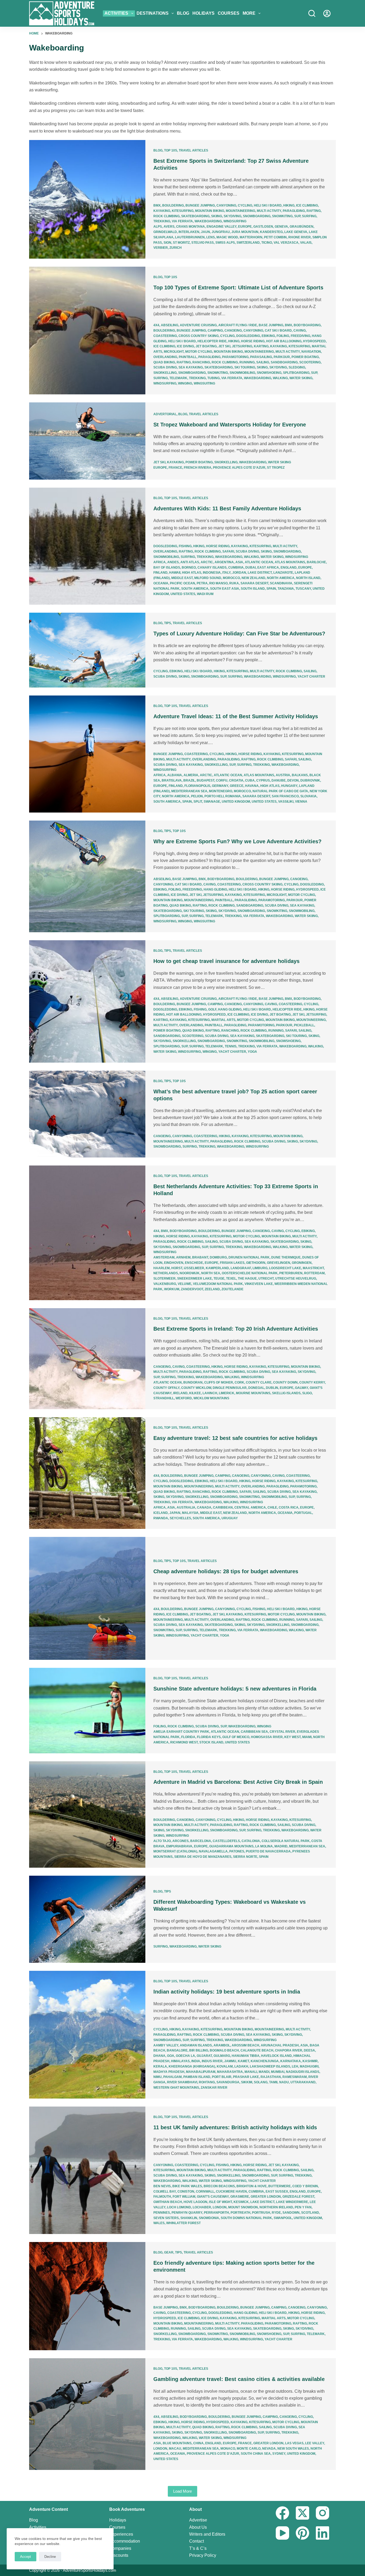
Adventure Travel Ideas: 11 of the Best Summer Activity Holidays (236, 716)
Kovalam (225, 2066)
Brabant (200, 1257)
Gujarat (204, 2056)
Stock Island (211, 1742)
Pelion (197, 796)
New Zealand (253, 578)
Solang (261, 2082)
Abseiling (170, 325)
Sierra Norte (245, 1857)
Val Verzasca (286, 243)
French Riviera (198, 468)
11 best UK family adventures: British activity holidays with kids (235, 2127)
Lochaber (202, 2207)
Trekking (162, 221)
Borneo (189, 568)
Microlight (174, 352)
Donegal (256, 1388)
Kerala (160, 2066)
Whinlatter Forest (183, 2223)
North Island (308, 578)
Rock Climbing (166, 216)
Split (198, 802)
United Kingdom (236, 802)
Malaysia (190, 1513)
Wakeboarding (208, 221)
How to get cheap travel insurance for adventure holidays (226, 961)
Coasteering (165, 336)
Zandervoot (192, 1289)
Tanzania (286, 589)
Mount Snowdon (243, 2207)
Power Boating (305, 357)
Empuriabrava (179, 1846)
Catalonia (251, 1841)
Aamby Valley (166, 2045)
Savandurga (228, 2082)
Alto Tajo (162, 1841)
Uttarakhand (303, 2082)
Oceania (161, 583)
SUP (297, 216)
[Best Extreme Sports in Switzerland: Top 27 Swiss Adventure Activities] (87, 199)
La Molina (264, 1846)
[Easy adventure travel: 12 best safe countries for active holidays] (87, 1473)
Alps (158, 227)
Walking (280, 378)
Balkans (300, 775)
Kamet (243, 2061)
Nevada (269, 2449)
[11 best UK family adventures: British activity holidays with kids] (87, 2170)
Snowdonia (209, 2218)
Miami (307, 1737)
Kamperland (217, 1268)
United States (183, 594)
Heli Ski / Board (268, 205)
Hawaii (175, 573)
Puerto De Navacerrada (268, 1851)
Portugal (303, 1513)
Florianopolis (197, 786)
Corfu (222, 780)
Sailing (263, 362)
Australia (186, 1507)
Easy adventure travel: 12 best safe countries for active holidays (235, 1438)
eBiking (268, 336)
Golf (212, 1009)
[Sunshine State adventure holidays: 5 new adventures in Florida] (87, 1710)
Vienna (301, 802)
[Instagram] (323, 2513)
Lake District (260, 573)
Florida (188, 1737)
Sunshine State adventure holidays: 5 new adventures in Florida (235, 1689)
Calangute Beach (257, 2050)
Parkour (282, 357)
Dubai (251, 568)
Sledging (297, 367)
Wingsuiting (204, 383)
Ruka (234, 583)
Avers (169, 227)
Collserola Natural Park (286, 1841)
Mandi (264, 2072)
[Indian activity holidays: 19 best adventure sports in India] (87, 2035)
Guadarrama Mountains (231, 1846)
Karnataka (291, 2061)
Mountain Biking (210, 211)
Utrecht (266, 1279)
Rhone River (300, 237)
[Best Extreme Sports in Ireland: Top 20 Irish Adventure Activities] (87, 1359)
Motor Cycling (199, 352)
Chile (272, 1507)
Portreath (240, 2213)
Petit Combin (275, 237)
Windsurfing (235, 221)
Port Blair (222, 2077)
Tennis (231, 1046)
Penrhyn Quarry (187, 2213)
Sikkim (247, 2082)
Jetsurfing (242, 346)
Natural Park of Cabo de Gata (280, 791)
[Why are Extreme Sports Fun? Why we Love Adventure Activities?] (87, 876)
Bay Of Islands (167, 568)
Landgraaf (241, 1268)
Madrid (281, 1846)
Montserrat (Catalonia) (175, 1851)
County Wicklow (196, 1388)
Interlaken (189, 232)
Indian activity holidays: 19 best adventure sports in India (227, 1992)
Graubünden (302, 227)
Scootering (310, 362)
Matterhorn (251, 237)
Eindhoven (174, 1263)
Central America (250, 1507)
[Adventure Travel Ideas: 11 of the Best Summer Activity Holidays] (87, 754)
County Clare (259, 1382)
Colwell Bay (165, 2192)
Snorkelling (165, 373)
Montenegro (221, 791)
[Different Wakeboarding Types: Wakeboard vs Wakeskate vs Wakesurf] (87, 1919)
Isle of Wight (220, 2202)
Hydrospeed (314, 341)
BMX (157, 205)
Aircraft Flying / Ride (238, 325)
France (175, 468)
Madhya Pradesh (169, 2072)
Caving (300, 331)
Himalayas (180, 2061)
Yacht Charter (311, 677)
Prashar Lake (246, 2077)
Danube (279, 780)
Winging (185, 383)
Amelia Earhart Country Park (181, 1732)
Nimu (158, 2077)
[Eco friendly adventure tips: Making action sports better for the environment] (87, 2296)
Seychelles (180, 1518)
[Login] (327, 13)
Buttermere (279, 2186)
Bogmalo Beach (224, 2050)
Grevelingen (279, 1263)
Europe (245, 227)
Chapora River (289, 2050)
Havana (252, 786)
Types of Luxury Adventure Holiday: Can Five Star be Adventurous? (239, 634)
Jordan (239, 573)
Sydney (279, 2454)
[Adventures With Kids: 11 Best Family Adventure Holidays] (87, 546)
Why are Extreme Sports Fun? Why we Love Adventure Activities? (237, 841)
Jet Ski (224, 346)
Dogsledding (248, 336)
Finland (160, 573)
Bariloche (316, 562)
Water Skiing (301, 378)
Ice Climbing (307, 205)
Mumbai (278, 2072)
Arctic (207, 562)
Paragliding (294, 211)
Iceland (161, 1513)
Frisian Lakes (232, 1263)
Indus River (212, 2061)
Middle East (182, 578)
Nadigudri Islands (303, 2072)
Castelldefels (226, 1841)
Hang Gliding (215, 889)
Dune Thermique (286, 1257)
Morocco (231, 578)
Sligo (307, 1393)
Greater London (266, 2197)
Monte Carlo (249, 2449)
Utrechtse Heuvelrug (296, 1279)
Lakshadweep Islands (270, 2066)
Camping (215, 331)
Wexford (184, 1398)
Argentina (224, 562)
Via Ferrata (182, 221)
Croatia (236, 780)
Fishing (185, 546)
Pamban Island (197, 2077)
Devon (293, 780)
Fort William (184, 2197)
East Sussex (277, 2192)
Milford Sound (208, 578)
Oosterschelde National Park (250, 1273)
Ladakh (241, 2066)
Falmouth (162, 2197)
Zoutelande (232, 1289)
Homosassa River (267, 1737)
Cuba (250, 780)
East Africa (268, 568)
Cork (239, 1382)
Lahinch (210, 1393)
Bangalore (177, 2050)
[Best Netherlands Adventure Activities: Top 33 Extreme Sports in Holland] (87, 1233)
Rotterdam (314, 1273)
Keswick (241, 2202)
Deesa (309, 2050)
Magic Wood (227, 237)
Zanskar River (214, 2088)
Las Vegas (294, 2443)
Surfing (309, 216)
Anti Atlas (190, 562)
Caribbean (223, 1507)
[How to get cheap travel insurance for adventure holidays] (87, 1001)
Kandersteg (271, 232)
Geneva (281, 227)
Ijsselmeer (194, 1268)
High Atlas (192, 573)
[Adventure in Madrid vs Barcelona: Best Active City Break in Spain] (87, 1815)
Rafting (314, 211)
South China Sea (256, 2454)
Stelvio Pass (203, 243)
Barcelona (201, 1841)
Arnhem (183, 1257)
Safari (228, 551)
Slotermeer (164, 1279)
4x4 (156, 325)
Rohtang (207, 2082)
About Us (198, 2527)
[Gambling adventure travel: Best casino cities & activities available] (87, 2414)
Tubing (213, 378)
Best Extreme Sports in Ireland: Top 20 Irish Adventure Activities (236, 1329)
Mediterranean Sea (189, 791)
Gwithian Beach (168, 2202)
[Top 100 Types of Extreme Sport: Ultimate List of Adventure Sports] (87, 331)
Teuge (219, 1279)
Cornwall (205, 2192)
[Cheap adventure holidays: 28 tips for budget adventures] (87, 1598)
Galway (302, 1388)
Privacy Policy (203, 2555)
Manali (251, 2072)
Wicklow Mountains (211, 1398)
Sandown (291, 2213)
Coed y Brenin (305, 2186)
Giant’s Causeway (213, 2197)
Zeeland (212, 1289)
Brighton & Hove (252, 2186)
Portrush (261, 2213)
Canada (204, 1507)
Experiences (121, 2534)
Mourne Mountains (253, 1393)
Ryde (276, 2213)
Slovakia (308, 796)
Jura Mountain (245, 232)
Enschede (194, 1263)
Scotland (310, 2213)
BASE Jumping (271, 325)
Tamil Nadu (279, 2082)
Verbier (161, 248)
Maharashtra (230, 2072)
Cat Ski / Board (278, 331)
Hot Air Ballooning (284, 341)
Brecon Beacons (219, 2186)
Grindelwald (165, 232)
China (198, 2443)
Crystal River (282, 1732)
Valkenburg (165, 1284)
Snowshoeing (269, 373)
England (289, 568)
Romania (233, 796)
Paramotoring (235, 357)
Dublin (272, 1388)
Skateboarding (195, 216)
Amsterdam (164, 1257)
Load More (183, 2491)
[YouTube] (282, 2533)
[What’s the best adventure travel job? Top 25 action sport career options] (87, 1114)
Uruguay (230, 1518)
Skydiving (232, 216)
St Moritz (181, 243)
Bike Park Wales (187, 2186)
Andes (173, 562)
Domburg (218, 1257)
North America (281, 578)
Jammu (230, 2061)
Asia (239, 562)
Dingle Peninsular (230, 1388)
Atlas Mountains (290, 562)
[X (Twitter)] (302, 2513)
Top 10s (171, 150)
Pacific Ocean (183, 583)
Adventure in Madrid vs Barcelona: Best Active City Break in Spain (238, 1782)
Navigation (311, 352)
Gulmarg (222, 2056)
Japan (175, 1513)
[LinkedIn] (323, 2533)
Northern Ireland (276, 2207)
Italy (226, 573)
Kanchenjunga (265, 2061)
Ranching (201, 362)
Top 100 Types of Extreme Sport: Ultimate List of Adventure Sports (238, 287)
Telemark (178, 378)
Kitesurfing (183, 211)
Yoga (252, 1052)
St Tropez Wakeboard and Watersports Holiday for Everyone (230, 425)
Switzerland (248, 243)
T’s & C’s (198, 2548)
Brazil (189, 780)
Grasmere (240, 2197)
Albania (175, 775)
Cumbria (236, 568)
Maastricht (313, 1268)
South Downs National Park (246, 2218)
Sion (167, 243)
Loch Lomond (179, 2207)
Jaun (205, 232)
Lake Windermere (292, 2202)
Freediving (300, 336)
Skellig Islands (286, 1393)
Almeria (191, 775)
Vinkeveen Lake (259, 1284)
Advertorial (165, 414)
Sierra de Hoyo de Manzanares (203, 1857)
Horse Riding (253, 341)
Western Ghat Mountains (176, 2088)
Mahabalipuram (201, 2072)
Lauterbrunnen (190, 237)
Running (247, 362)
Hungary (289, 786)
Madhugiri (309, 2066)
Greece (237, 786)
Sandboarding (284, 362)
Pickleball (304, 1025)
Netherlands (166, 1273)
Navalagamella (213, 1851)
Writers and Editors (207, 2534)
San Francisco (285, 796)
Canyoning (226, 205)
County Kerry (312, 1382)
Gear (169, 2252)
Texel (231, 1279)
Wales (159, 2223)
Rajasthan (271, 2077)
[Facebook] (282, 2513)
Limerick (227, 1393)
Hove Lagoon (195, 2202)
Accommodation (125, 2541)
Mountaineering (240, 211)
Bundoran (193, 1382)
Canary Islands (212, 568)
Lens (211, 237)
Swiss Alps (225, 243)
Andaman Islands (196, 2045)
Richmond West (184, 1742)
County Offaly (166, 1388)
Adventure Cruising (198, 325)
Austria (283, 775)
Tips (168, 623)
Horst (177, 1268)
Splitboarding (296, 373)
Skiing (217, 216)
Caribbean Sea (254, 1732)
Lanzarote (283, 573)
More (249, 13)
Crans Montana (191, 227)
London (220, 2207)
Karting (261, 346)
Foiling (283, 336)
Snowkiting (282, 216)
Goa (171, 2056)
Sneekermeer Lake (195, 1279)
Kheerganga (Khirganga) (192, 2066)
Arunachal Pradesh (280, 2045)
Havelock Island (276, 2056)
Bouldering (173, 205)
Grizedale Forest (298, 2197)
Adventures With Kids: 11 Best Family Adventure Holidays (227, 508)
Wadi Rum (205, 594)
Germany (220, 786)
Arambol (222, 2045)
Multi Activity (269, 211)
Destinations (153, 13)
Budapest (205, 780)
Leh (295, 2066)
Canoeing (233, 331)
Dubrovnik (310, 780)
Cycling (245, 205)
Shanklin (189, 2218)
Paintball (188, 357)
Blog (183, 13)
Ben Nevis (162, 2186)
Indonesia (212, 573)
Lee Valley (315, 2443)
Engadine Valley (222, 227)
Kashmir (310, 2061)
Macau (175, 2449)
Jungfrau (221, 232)
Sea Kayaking (191, 367)
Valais (306, 243)
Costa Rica (289, 1507)
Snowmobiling (242, 373)
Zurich (176, 248)
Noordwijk (190, 1273)
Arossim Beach (245, 2045)
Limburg (260, 1268)
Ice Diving (185, 346)
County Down (285, 1382)
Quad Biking (164, 362)
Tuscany (303, 589)
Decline (50, 2557)
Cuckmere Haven (231, 2192)
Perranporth (216, 2213)
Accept (26, 2557)
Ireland (180, 1393)
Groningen (302, 1263)
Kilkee (195, 1393)
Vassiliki (286, 802)
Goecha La (185, 2056)
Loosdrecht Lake (285, 1268)
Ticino (267, 243)
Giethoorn (256, 1263)
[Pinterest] (302, 2533)
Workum (172, 1289)
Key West (292, 1737)
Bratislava (172, 780)
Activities (116, 13)
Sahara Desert (254, 583)
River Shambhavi (182, 2082)
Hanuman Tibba (246, 2056)
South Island (253, 589)
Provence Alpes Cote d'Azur (239, 468)
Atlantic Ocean (259, 562)
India (196, 2061)
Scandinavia (281, 583)
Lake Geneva (296, 232)
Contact (197, 2541)
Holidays (203, 13)
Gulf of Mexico (236, 1737)
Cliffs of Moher (219, 1382)
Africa (160, 562)
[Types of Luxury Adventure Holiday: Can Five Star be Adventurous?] (87, 650)
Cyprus (263, 780)
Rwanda (161, 1518)
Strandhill (164, 1398)
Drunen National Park (249, 1257)
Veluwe (185, 1284)
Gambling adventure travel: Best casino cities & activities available (239, 2379)
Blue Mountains (177, 2443)
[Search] (312, 13)
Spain (271, 589)
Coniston (186, 2192)
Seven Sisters (166, 2218)
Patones (237, 1851)
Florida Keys (209, 1737)
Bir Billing (199, 2050)
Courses (229, 13)
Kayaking (162, 211)
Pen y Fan (303, 2207)
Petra (202, 583)
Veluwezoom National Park (218, 1284)
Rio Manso (218, 583)
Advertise (198, 2520)
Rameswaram (295, 2077)
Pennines (162, 2213)
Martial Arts (223, 1020)
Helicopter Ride (212, 341)
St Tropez (276, 468)
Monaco (228, 2449)
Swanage (212, 802)
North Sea (211, 1273)
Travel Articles (193, 150)
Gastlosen (263, 227)
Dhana (159, 2056)
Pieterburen (291, 1273)
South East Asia (225, 589)
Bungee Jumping (200, 205)
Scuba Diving (165, 367)
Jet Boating (206, 346)
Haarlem (162, 1268)
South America (195, 589)
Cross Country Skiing (199, 336)
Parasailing (261, 357)
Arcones (180, 1841)
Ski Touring (245, 367)
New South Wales (293, 2449)
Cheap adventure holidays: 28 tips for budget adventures (226, 1571)
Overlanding (165, 357)
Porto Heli (214, 796)
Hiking (289, 205)
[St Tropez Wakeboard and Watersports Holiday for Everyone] (87, 441)
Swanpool (283, 2218)
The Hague (247, 1279)
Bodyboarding (307, 325)
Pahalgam (172, 2077)
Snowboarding (257, 216)
